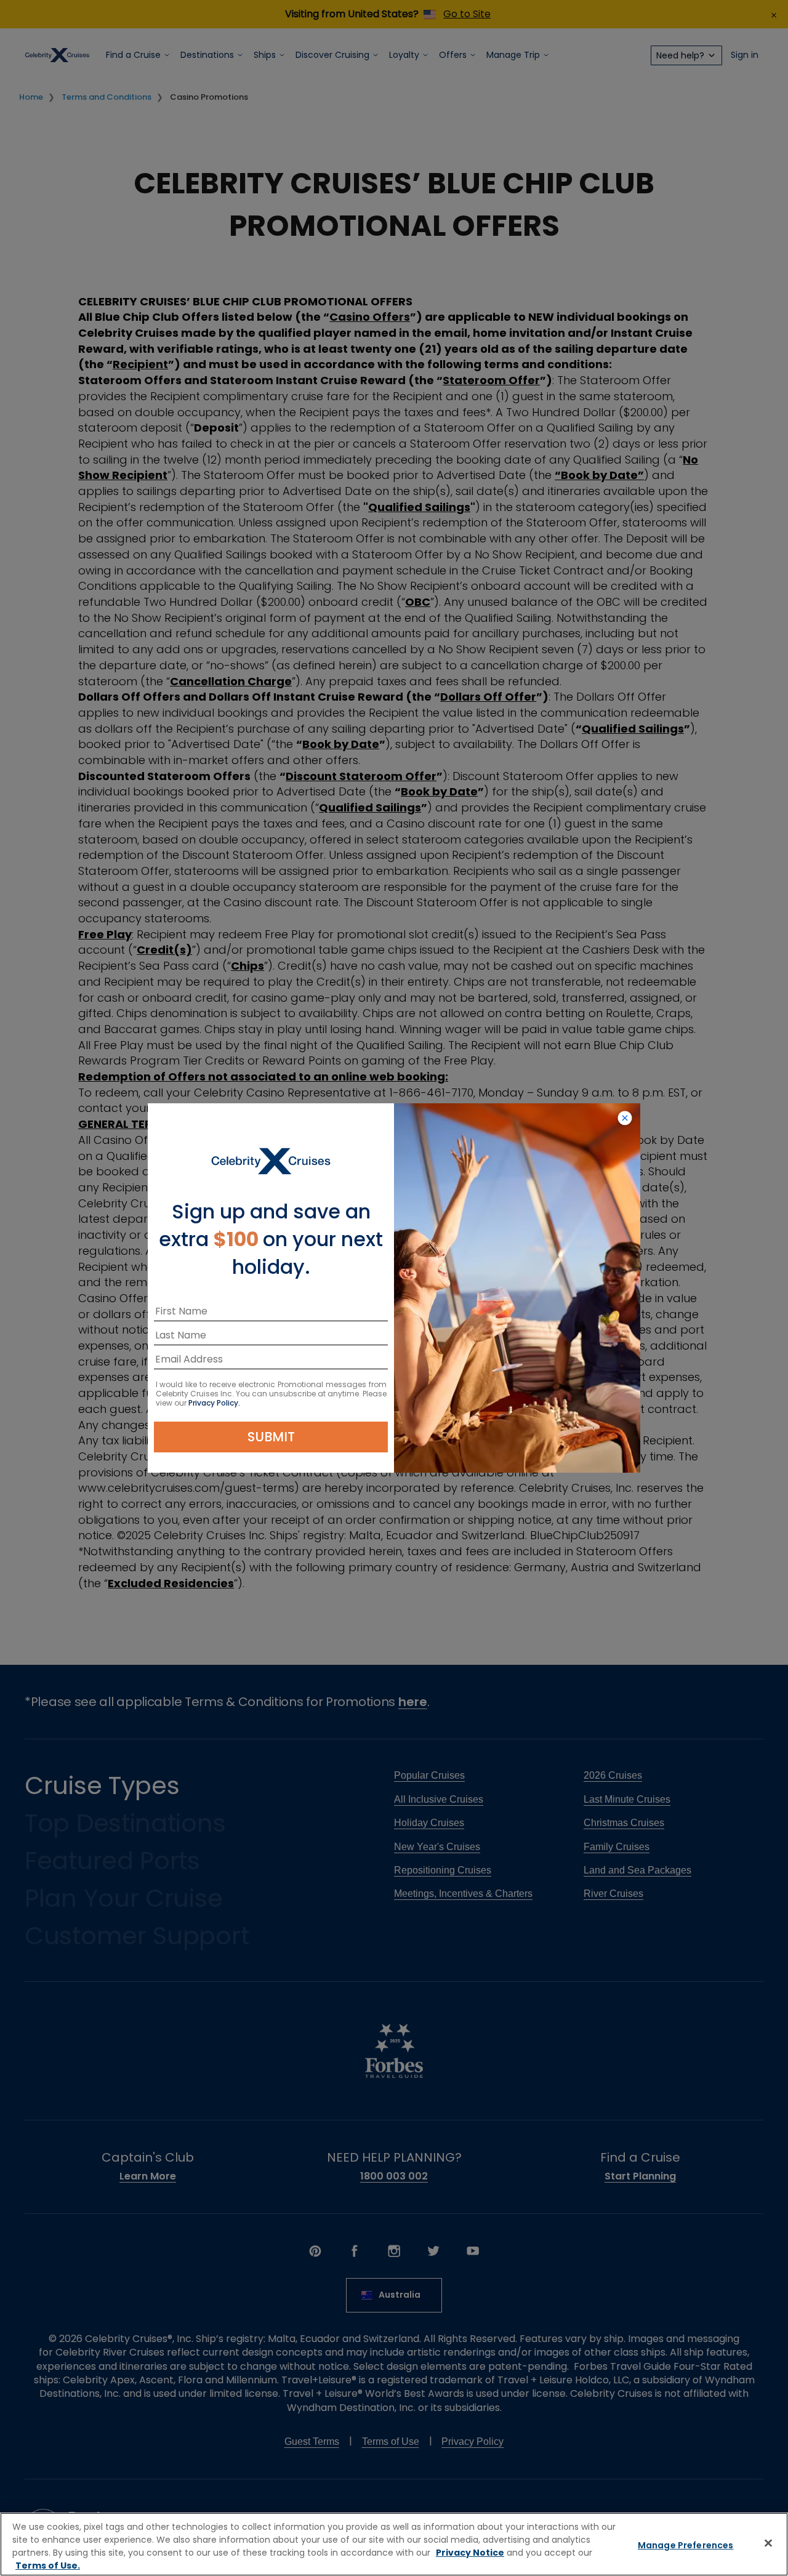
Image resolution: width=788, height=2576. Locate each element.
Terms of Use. (48, 2566)
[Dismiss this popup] (625, 1119)
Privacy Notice (470, 2553)
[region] (394, 2544)
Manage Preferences (686, 2545)
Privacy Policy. (214, 1403)
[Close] (768, 2543)
